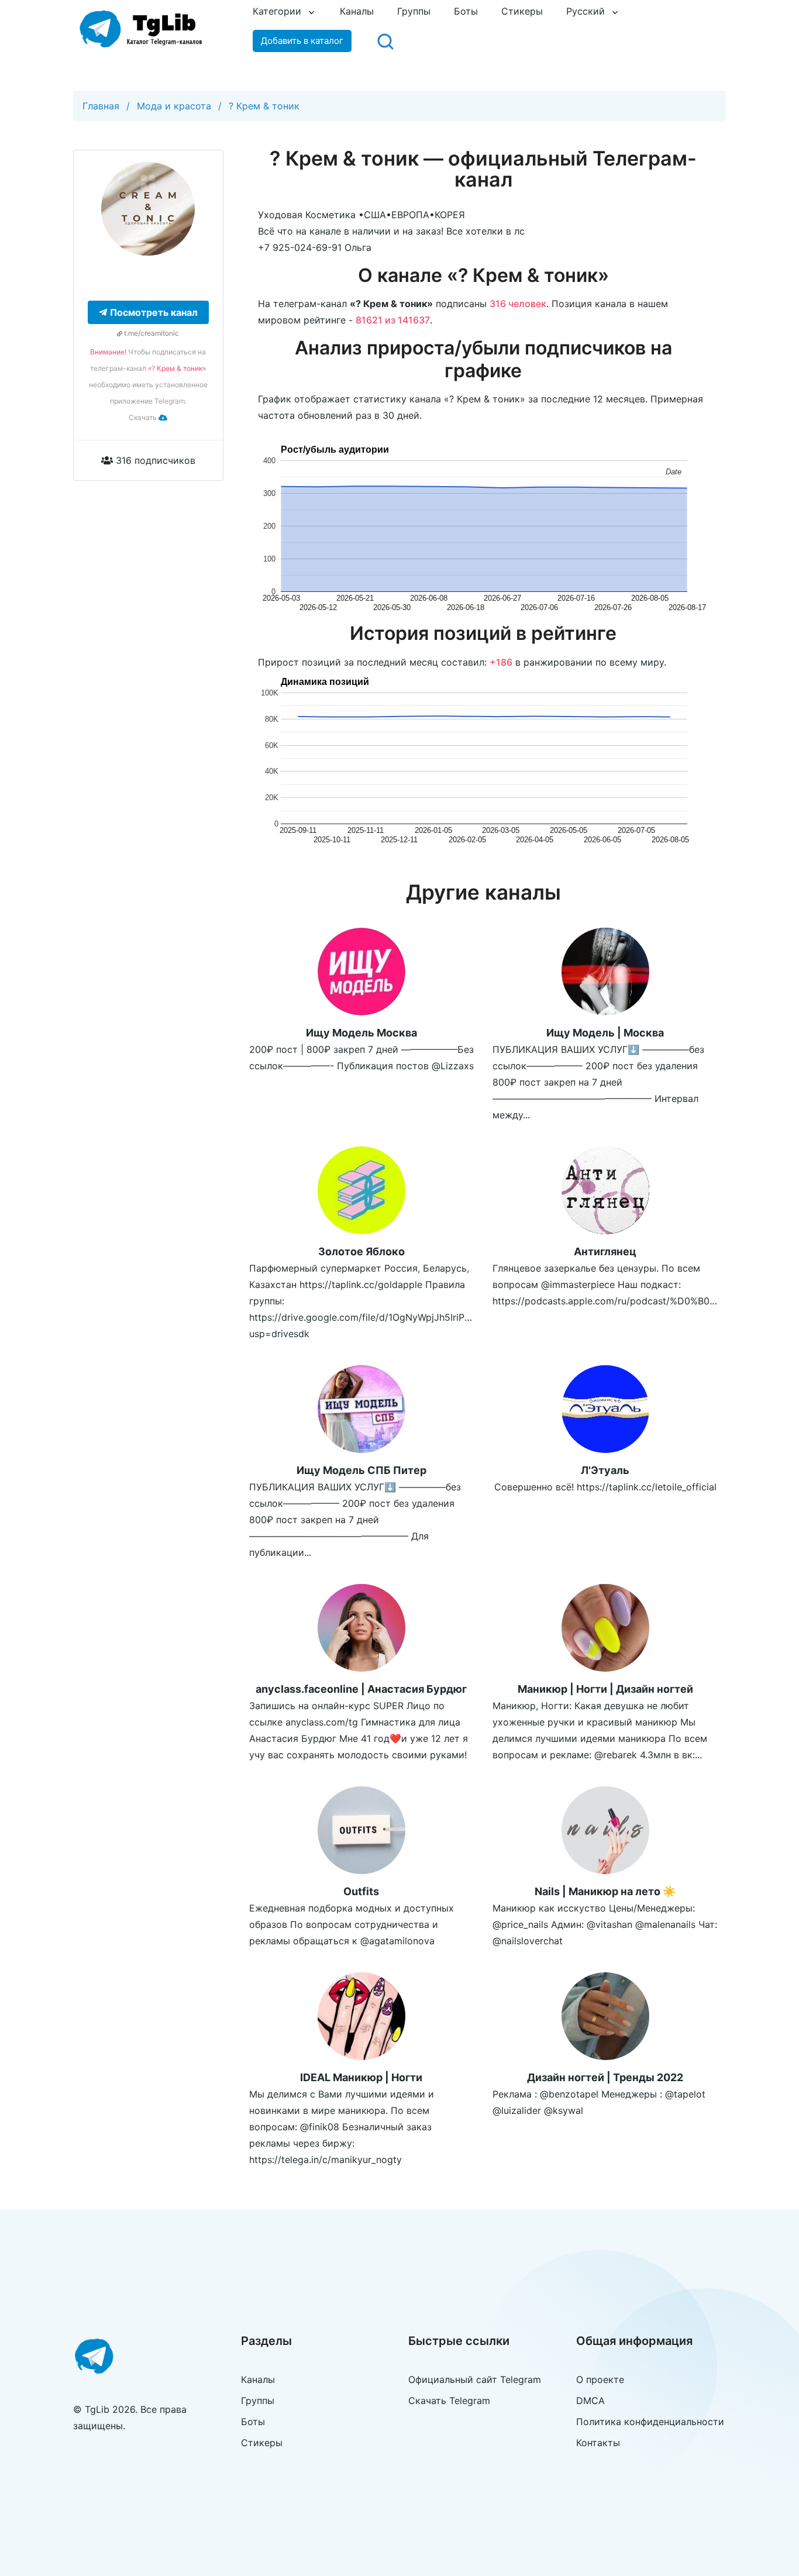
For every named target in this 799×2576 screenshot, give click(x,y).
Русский (586, 11)
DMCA (590, 2401)
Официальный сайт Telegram (475, 2379)
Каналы (357, 11)
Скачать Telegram (449, 2401)
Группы (414, 11)
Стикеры (522, 11)
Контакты (598, 2443)
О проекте (600, 2379)
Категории (277, 11)
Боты (466, 11)
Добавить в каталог (302, 41)
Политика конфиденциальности (650, 2422)
